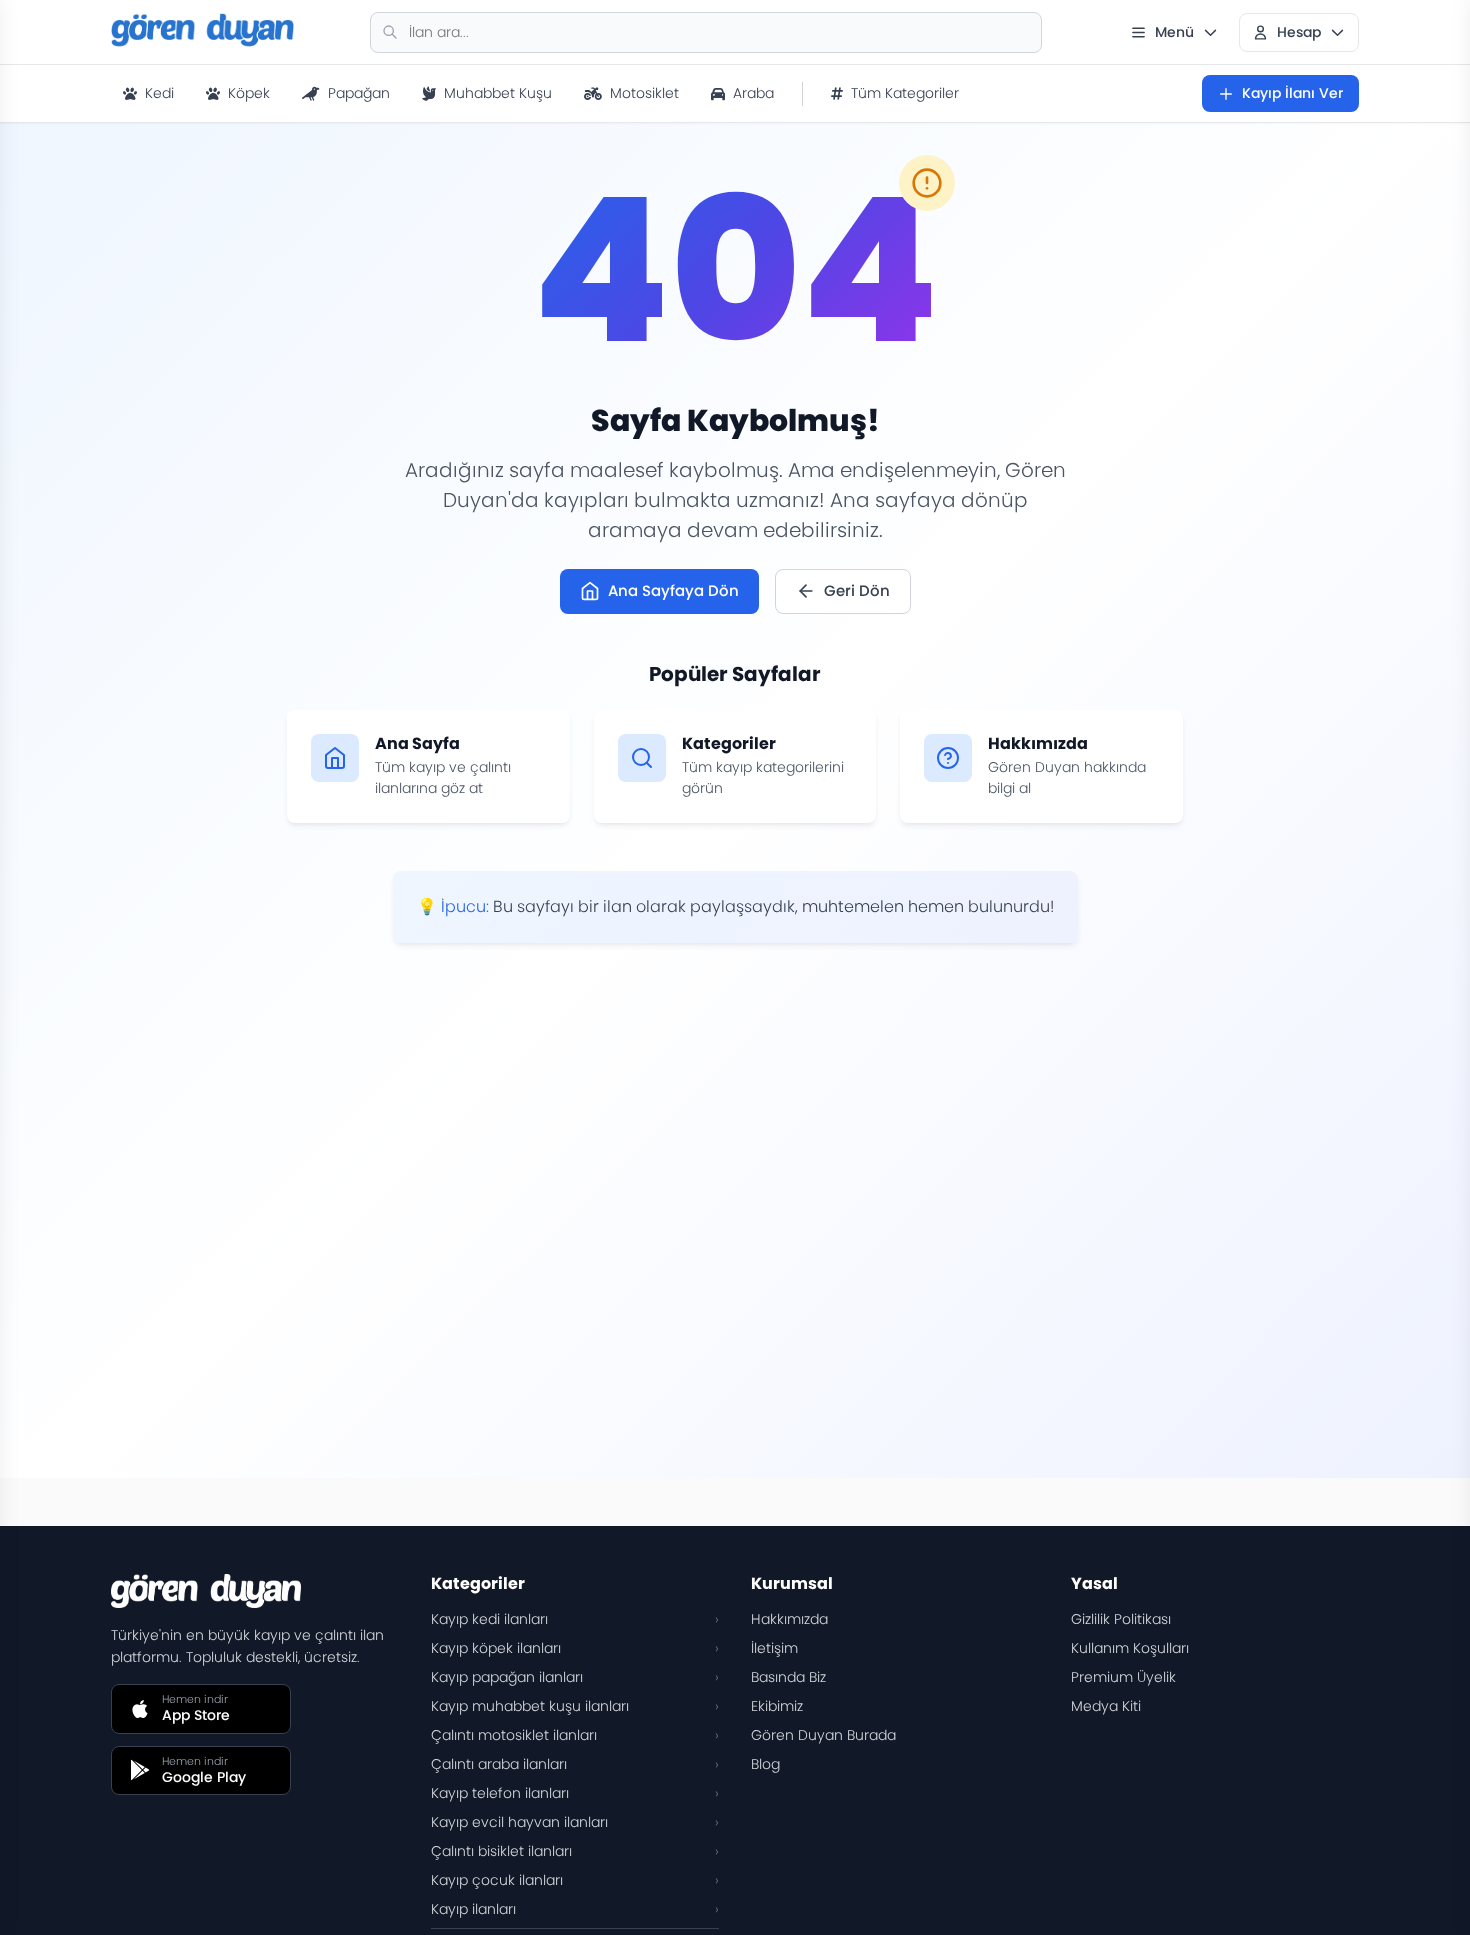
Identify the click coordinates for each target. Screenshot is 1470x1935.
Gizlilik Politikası (1121, 1619)
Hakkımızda (789, 1619)
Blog (765, 1764)
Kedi (159, 93)
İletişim (774, 1648)
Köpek (249, 93)
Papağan (359, 93)
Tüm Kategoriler (905, 93)
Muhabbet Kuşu (498, 93)
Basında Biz (788, 1677)
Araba (753, 93)
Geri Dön (857, 590)
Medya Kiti (1106, 1706)
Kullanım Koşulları (1130, 1648)
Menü (1174, 32)
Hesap (1299, 32)
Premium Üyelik (1123, 1677)
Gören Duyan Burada (823, 1735)
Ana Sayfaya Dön (673, 590)
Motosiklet (644, 93)
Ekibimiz (777, 1706)
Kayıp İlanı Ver (1292, 93)
